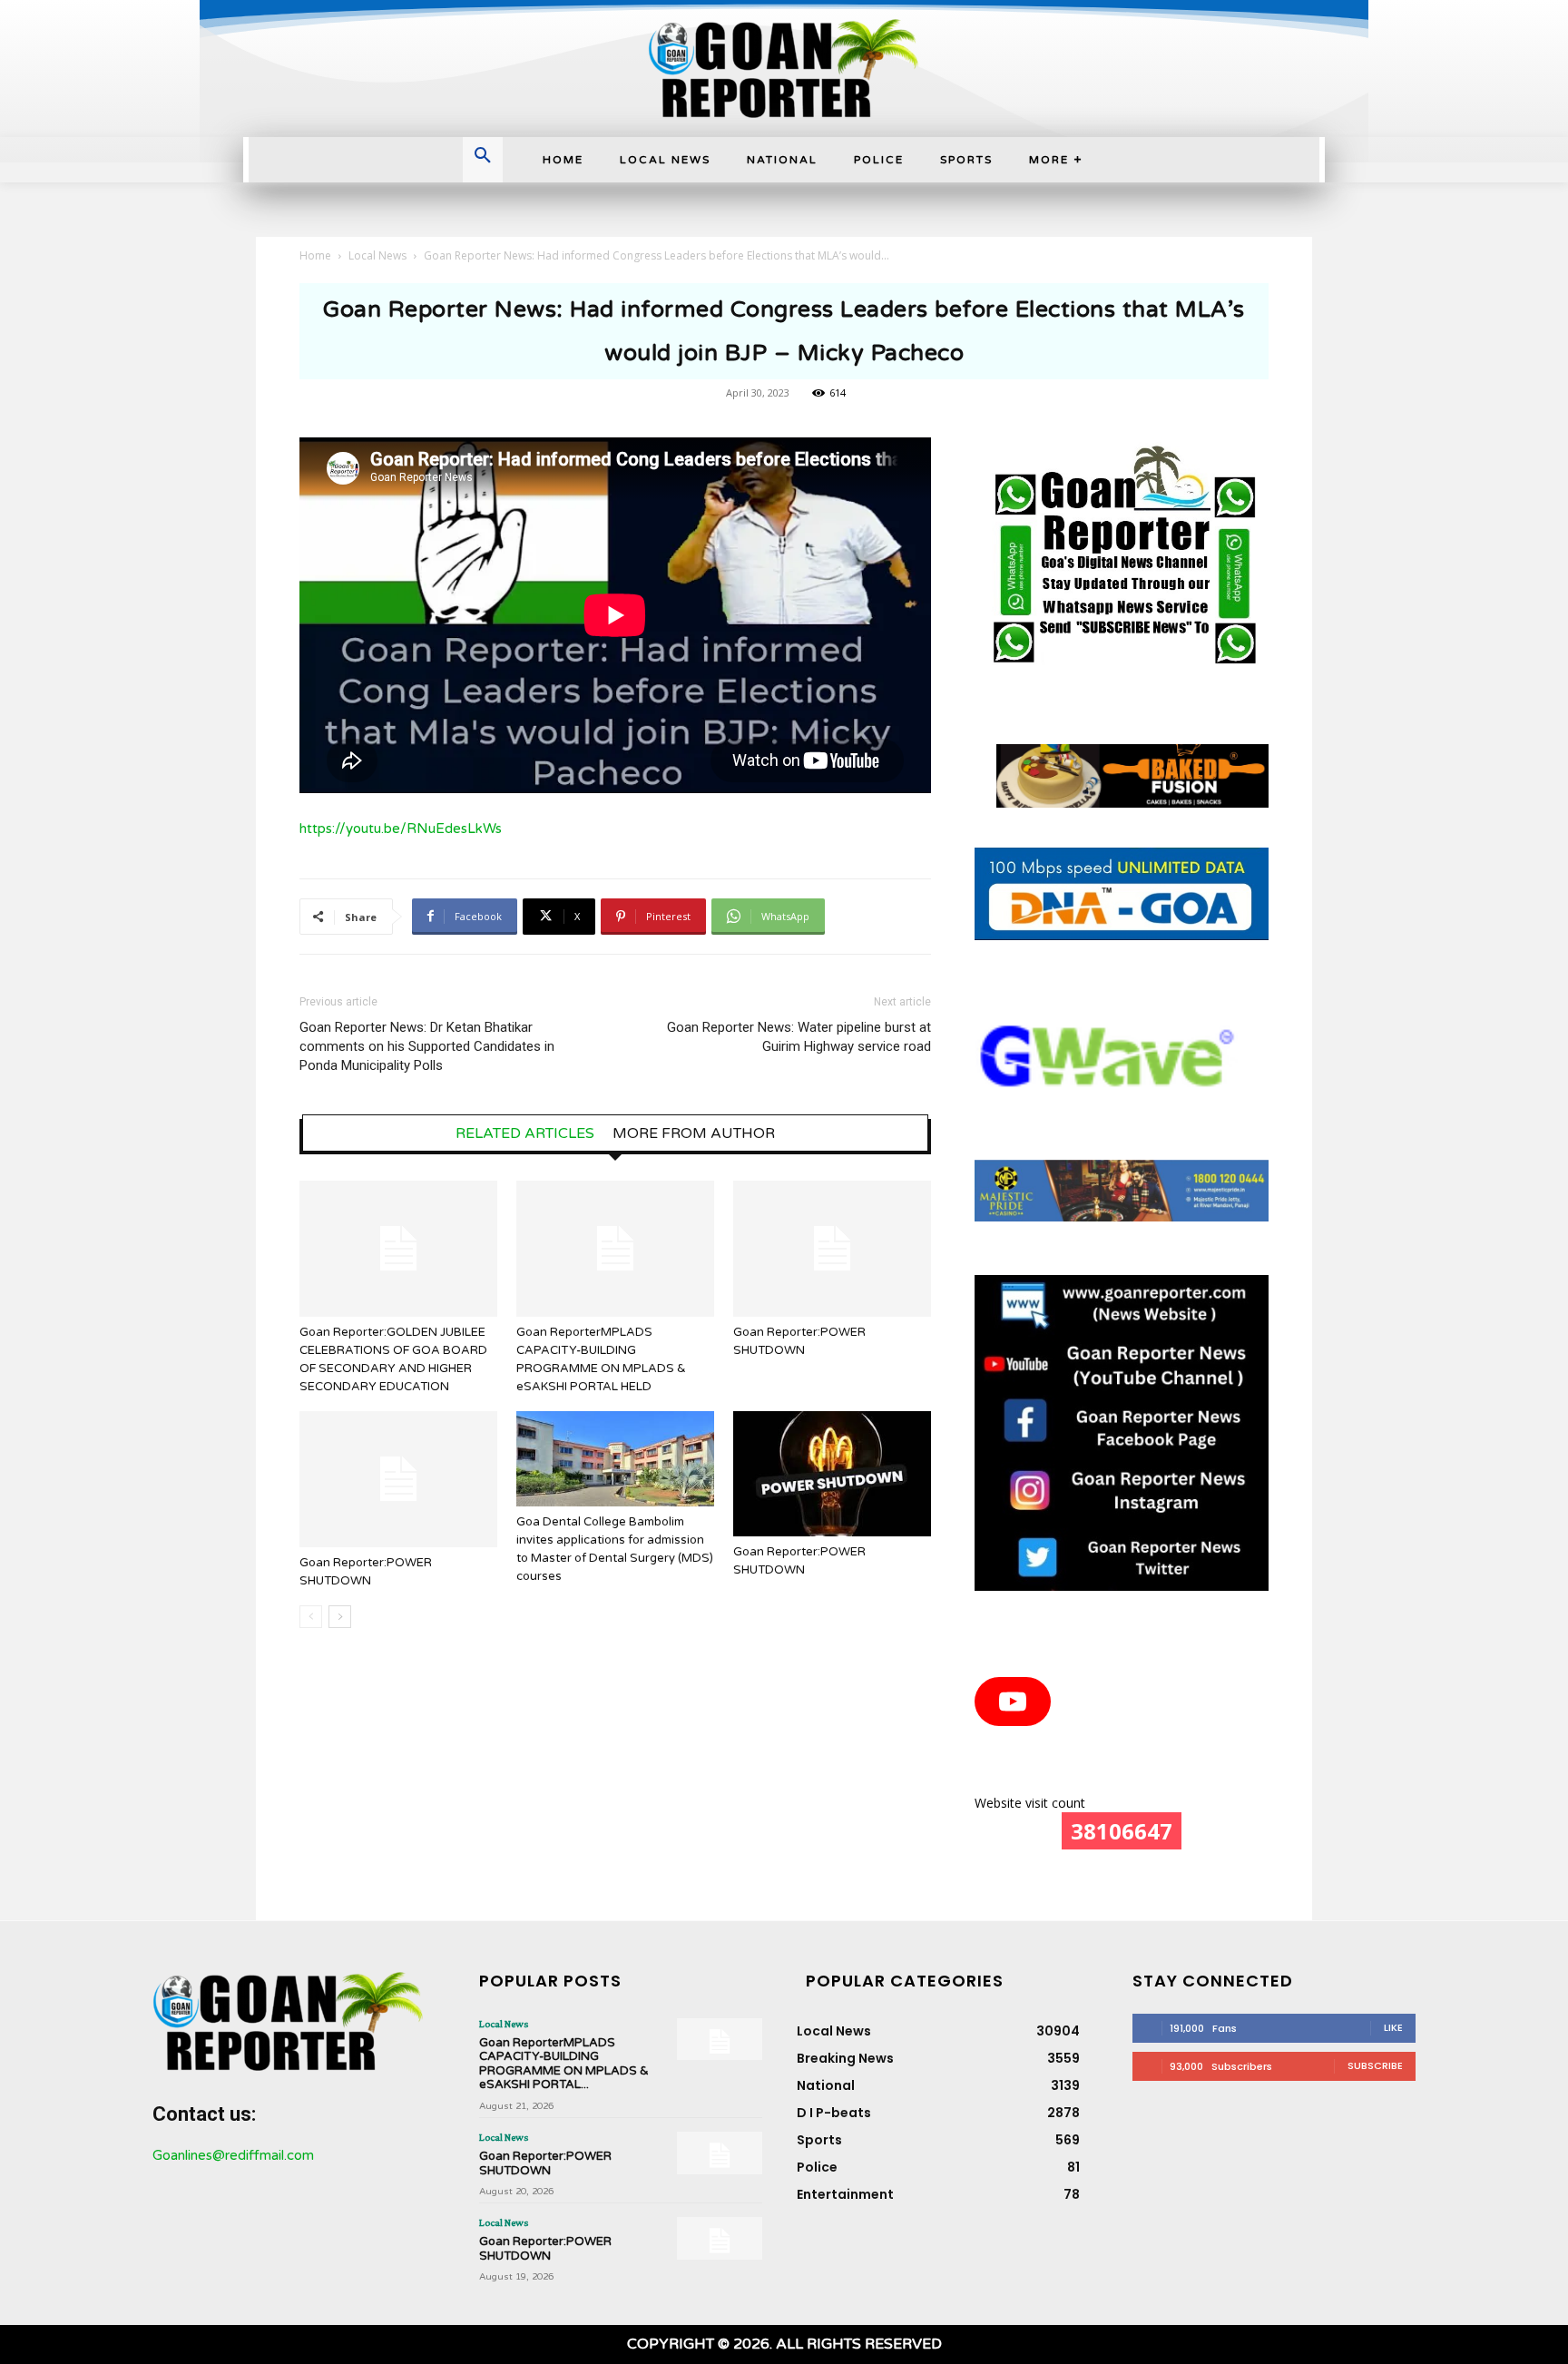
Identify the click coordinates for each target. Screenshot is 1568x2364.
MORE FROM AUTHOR (694, 1133)
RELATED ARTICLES (525, 1133)
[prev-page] (311, 1617)
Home (315, 255)
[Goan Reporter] (784, 69)
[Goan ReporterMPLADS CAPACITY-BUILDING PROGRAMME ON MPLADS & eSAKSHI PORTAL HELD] (615, 1249)
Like (1393, 2027)
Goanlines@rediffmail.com (233, 2155)
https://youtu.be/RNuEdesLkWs (401, 829)
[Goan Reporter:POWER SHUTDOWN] (832, 1249)
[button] (483, 157)
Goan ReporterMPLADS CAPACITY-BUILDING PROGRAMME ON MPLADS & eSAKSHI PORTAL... (564, 2064)
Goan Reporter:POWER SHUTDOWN (545, 2163)
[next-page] (340, 1617)
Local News (377, 255)
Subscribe (1375, 2065)
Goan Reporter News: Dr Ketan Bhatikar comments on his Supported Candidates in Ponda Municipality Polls (427, 1046)
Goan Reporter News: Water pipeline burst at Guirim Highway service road (799, 1037)
